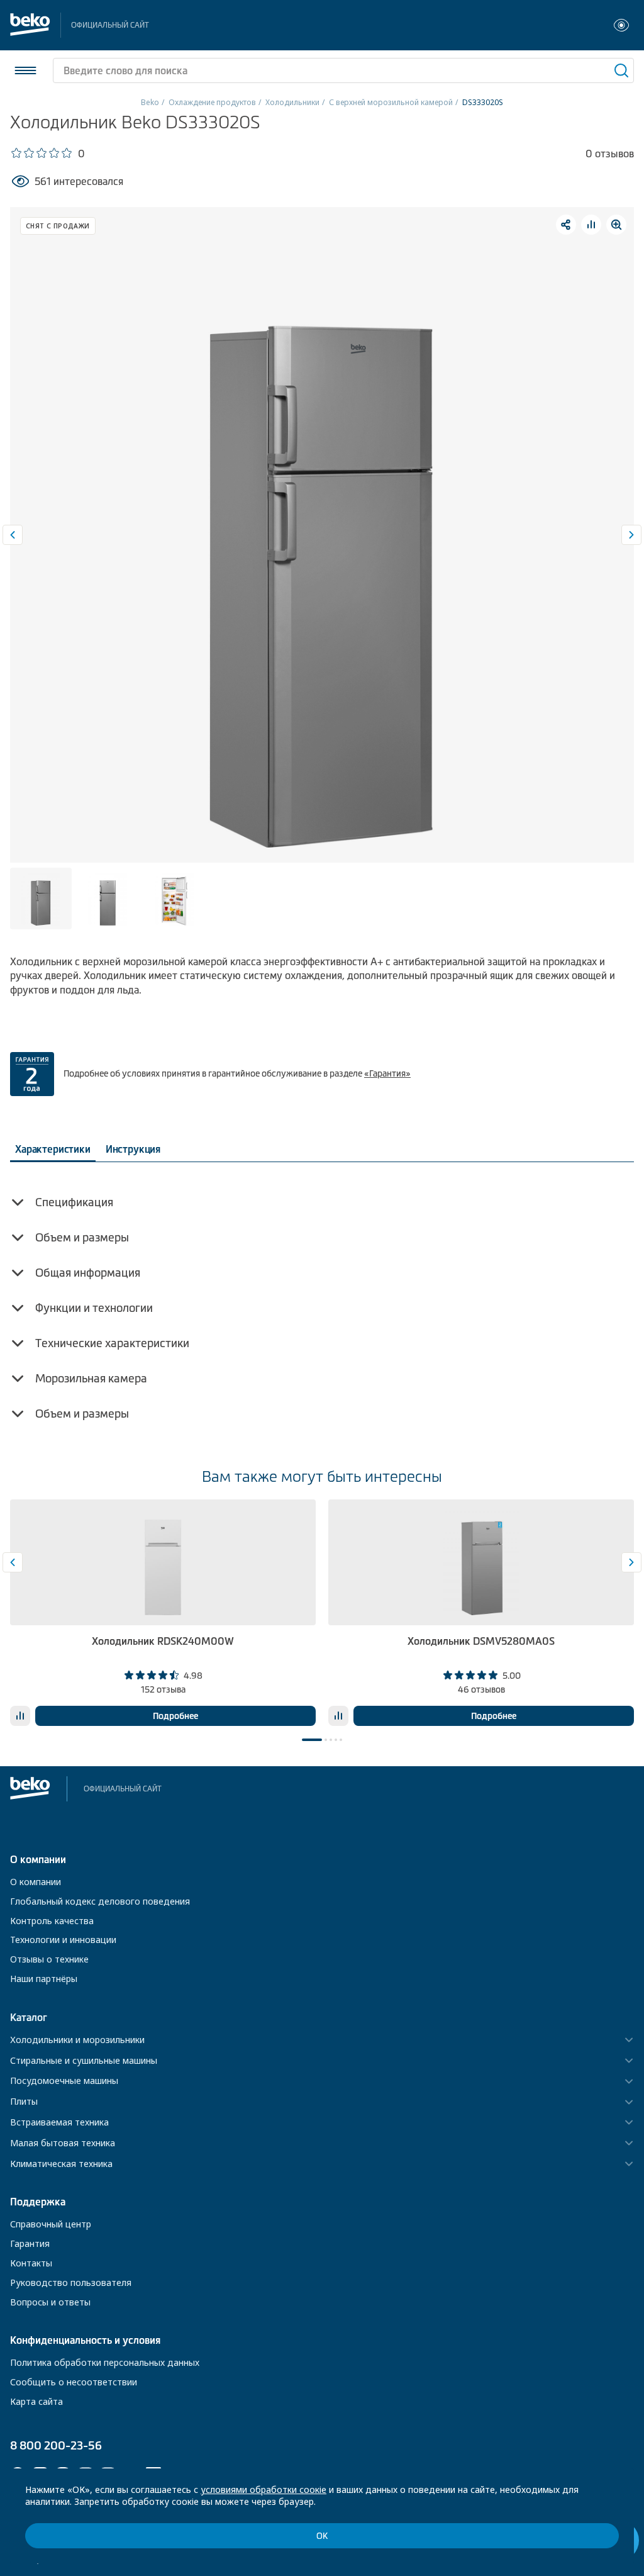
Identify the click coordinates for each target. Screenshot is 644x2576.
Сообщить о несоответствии (74, 2382)
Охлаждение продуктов (212, 102)
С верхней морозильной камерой (391, 102)
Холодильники (292, 102)
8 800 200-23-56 (56, 2445)
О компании (36, 1882)
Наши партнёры (44, 1979)
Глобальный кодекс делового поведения (100, 1901)
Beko (150, 102)
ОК (322, 2536)
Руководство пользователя (71, 2282)
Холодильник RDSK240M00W (163, 1641)
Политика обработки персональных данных (105, 2362)
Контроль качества (52, 1921)
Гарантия (30, 2243)
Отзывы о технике (49, 1959)
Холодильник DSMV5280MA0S (481, 1641)
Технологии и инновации (63, 1940)
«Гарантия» (387, 1073)
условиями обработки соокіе (264, 2489)
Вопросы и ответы (50, 2302)
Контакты (31, 2263)
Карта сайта (36, 2401)
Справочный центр (51, 2224)
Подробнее (175, 1716)
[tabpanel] (163, 1613)
